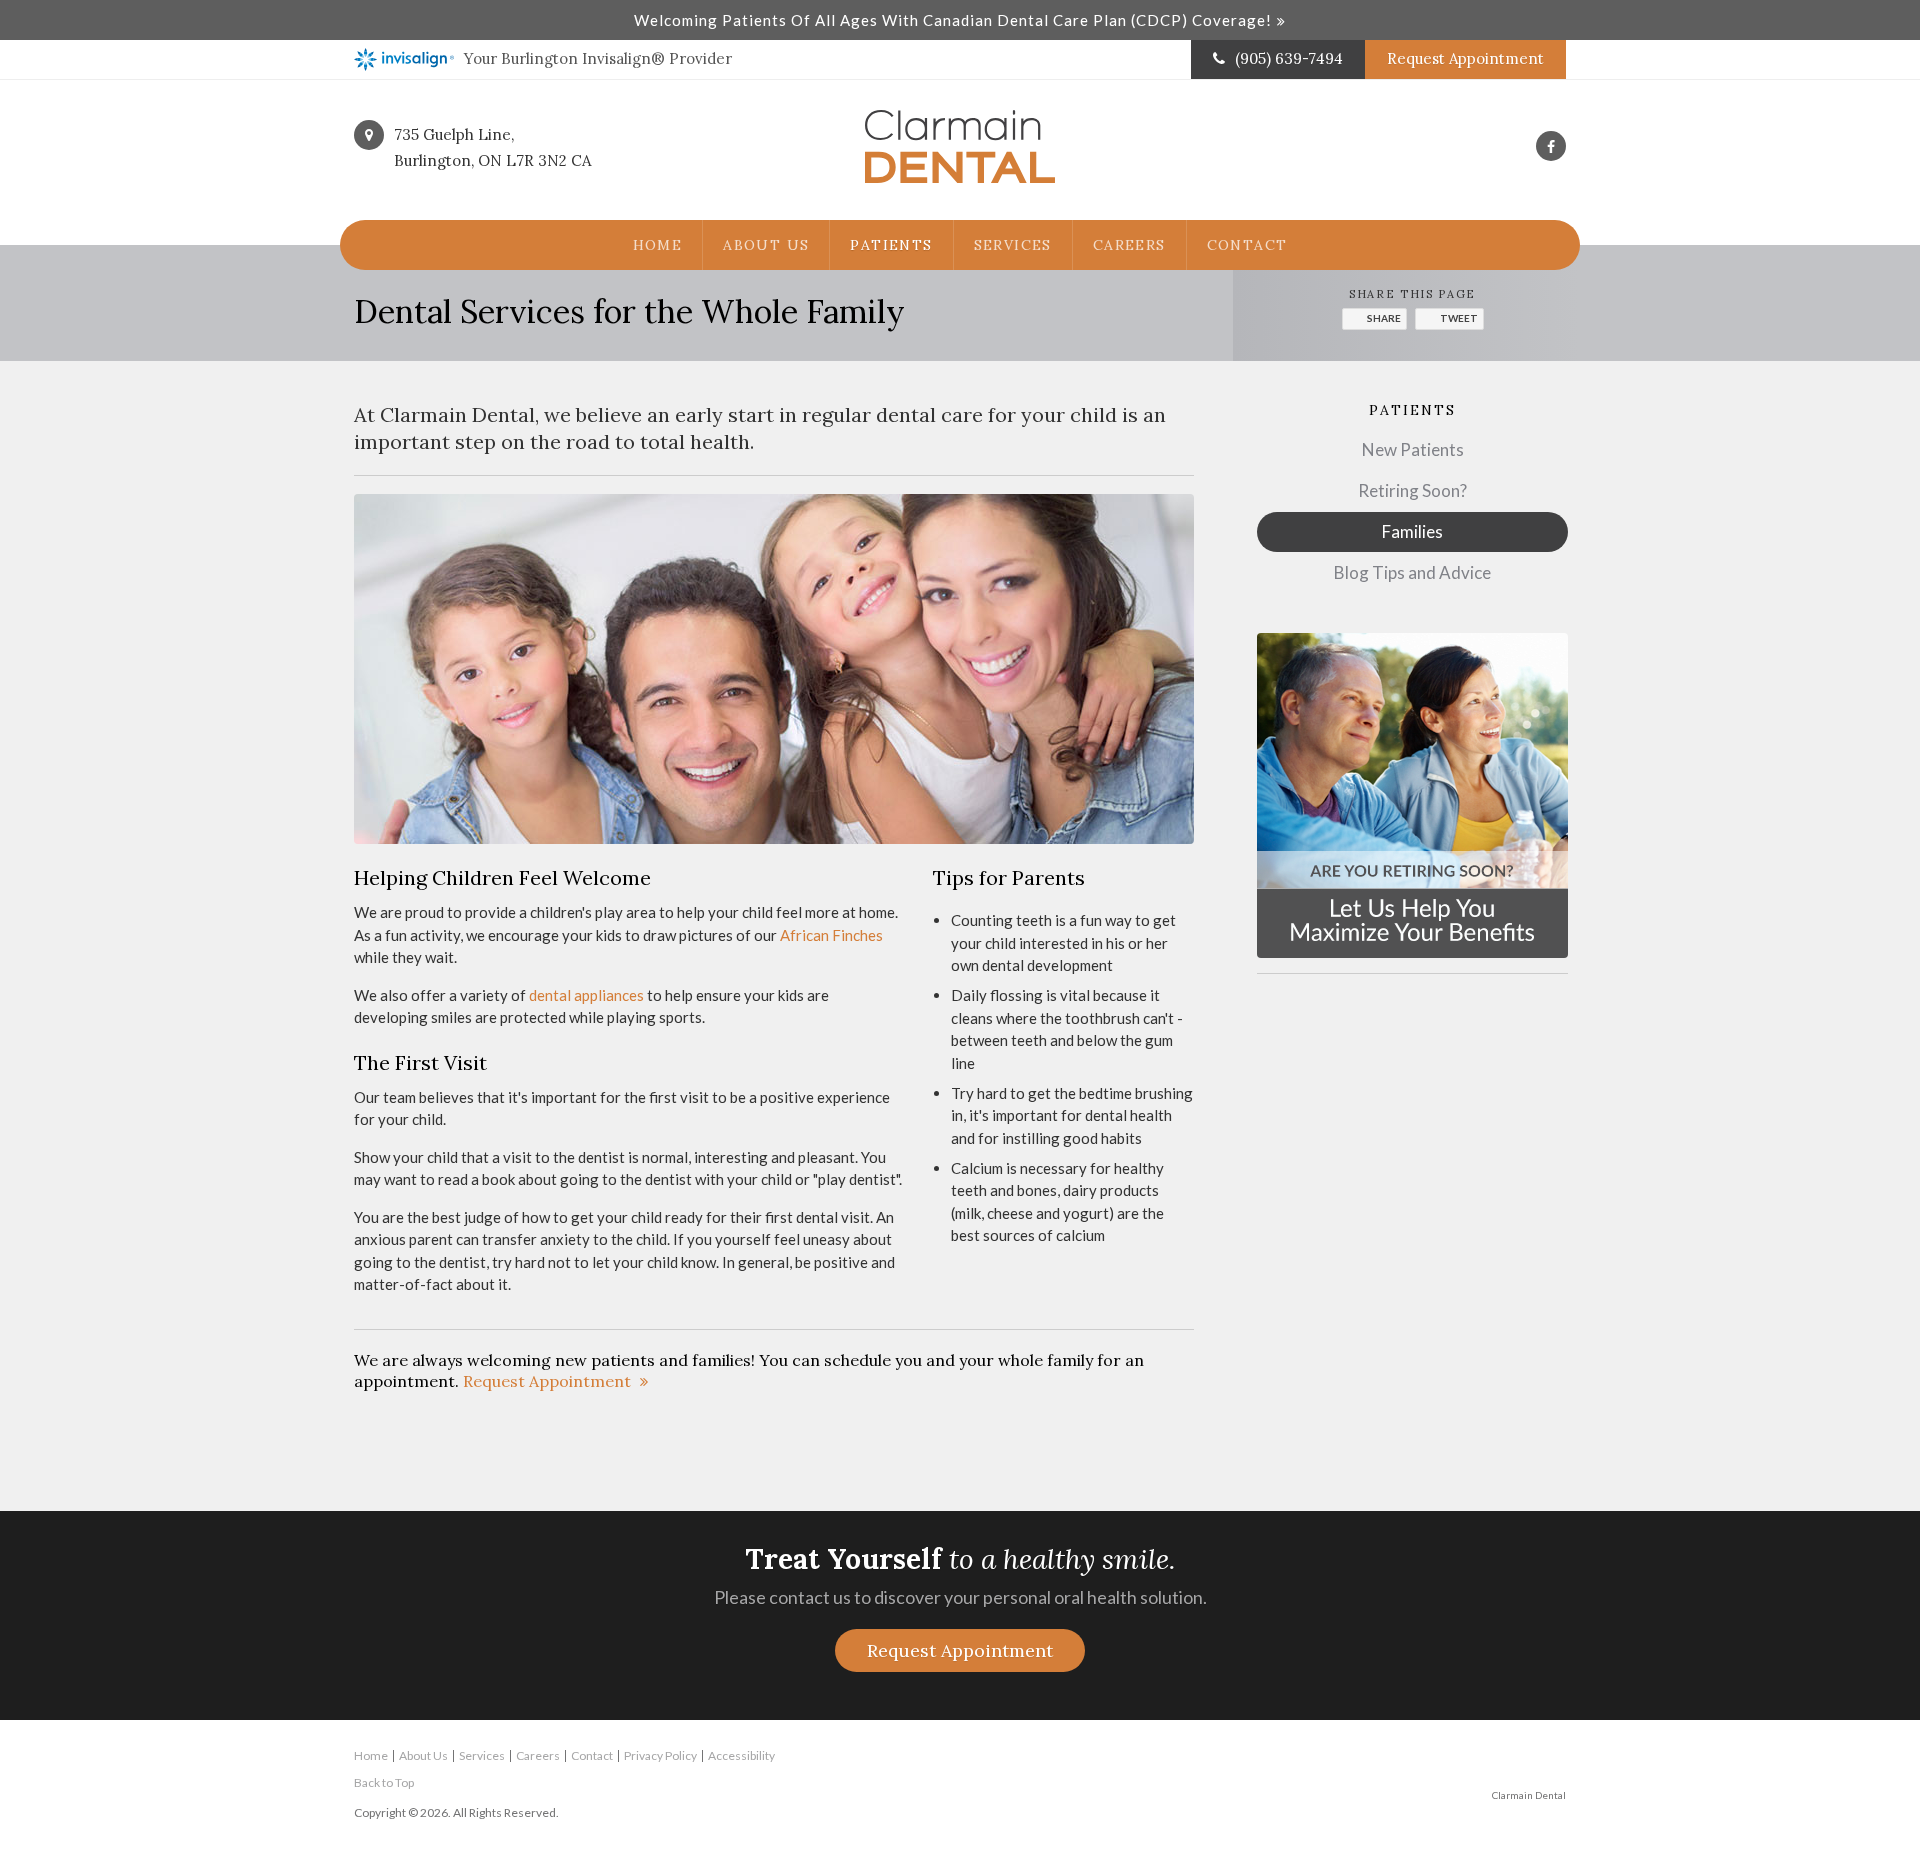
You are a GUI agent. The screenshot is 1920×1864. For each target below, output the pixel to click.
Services (1013, 245)
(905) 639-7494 (1289, 58)
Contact (1247, 245)
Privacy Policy (660, 1755)
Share (1384, 318)
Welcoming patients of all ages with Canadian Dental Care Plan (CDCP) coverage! (953, 20)
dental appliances (586, 995)
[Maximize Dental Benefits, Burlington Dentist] (1412, 794)
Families (1412, 531)
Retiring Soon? (1412, 490)
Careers (1129, 245)
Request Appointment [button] (1465, 58)
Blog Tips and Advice (1412, 572)
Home (658, 245)
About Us (766, 245)
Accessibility (741, 1755)
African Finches (831, 935)
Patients (891, 245)
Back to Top (384, 1782)
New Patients (1413, 449)
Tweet (1459, 318)
